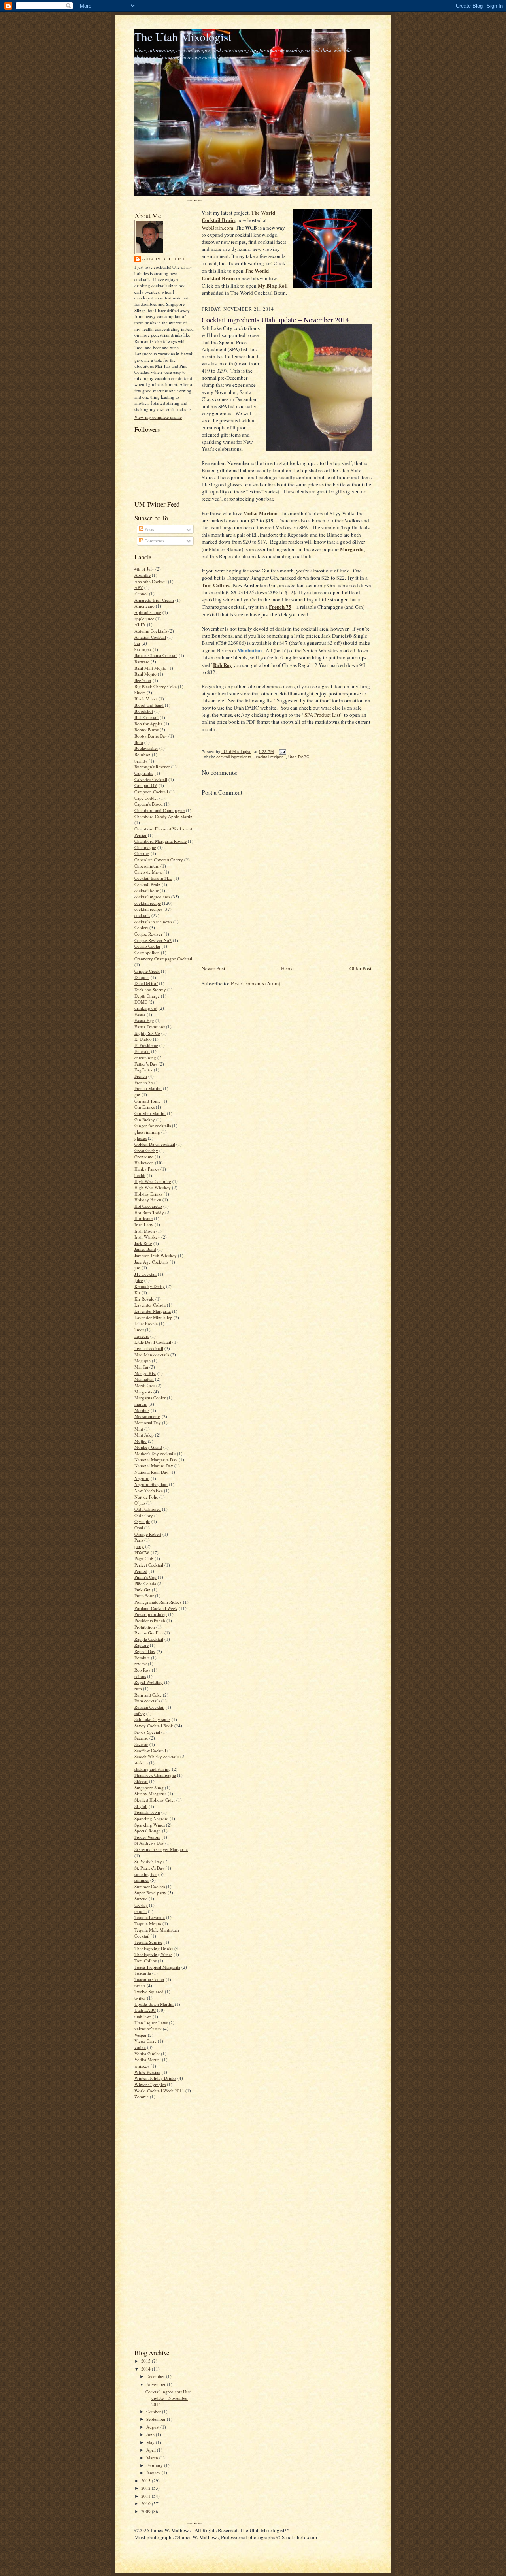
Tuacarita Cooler (149, 1979)
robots (140, 1676)
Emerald (142, 1051)
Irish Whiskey (147, 1237)
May (151, 2442)
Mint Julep (144, 1435)
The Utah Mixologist (183, 37)
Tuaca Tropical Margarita (157, 1967)
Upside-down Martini (154, 2004)
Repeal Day (145, 1651)
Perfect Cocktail (149, 1565)
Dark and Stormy (150, 990)
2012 (146, 2488)
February (155, 2465)
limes (139, 1330)
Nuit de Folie (146, 1497)
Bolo (139, 742)
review (141, 1664)
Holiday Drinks (148, 1194)
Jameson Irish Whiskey (156, 1255)
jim (137, 1268)
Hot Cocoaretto (148, 1206)
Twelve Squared (149, 1991)
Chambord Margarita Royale (160, 841)
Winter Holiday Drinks (155, 2078)
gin (137, 1095)
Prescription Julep (151, 1614)
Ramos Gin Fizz (149, 1633)
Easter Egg (144, 1020)
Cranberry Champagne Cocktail (163, 959)
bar (137, 643)
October (154, 2411)
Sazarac (141, 1738)
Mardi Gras (145, 1385)
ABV (139, 587)
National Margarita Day (156, 1460)
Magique (143, 1360)
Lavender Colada (150, 1305)
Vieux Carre (145, 2041)
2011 (146, 2496)
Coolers (141, 927)
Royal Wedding (149, 1682)
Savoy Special (147, 1732)
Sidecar (141, 1781)
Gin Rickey (145, 1119)
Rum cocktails (147, 1701)
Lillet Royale (146, 1323)
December (156, 2376)
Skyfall (141, 1806)
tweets (140, 1986)
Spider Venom (147, 1837)
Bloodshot (144, 711)
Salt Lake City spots (152, 1719)
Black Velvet (146, 699)
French (141, 1076)
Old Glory (144, 1515)
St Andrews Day (149, 1843)
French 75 (144, 1082)
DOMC (141, 1002)
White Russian (147, 2072)
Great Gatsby (146, 1150)
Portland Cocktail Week (156, 1608)
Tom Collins (145, 1961)
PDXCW (142, 1553)
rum (138, 1688)
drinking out (146, 1008)
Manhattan (144, 1379)
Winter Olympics (150, 2084)
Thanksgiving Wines (153, 1954)
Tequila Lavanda (150, 1917)
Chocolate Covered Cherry (159, 860)
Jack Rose (143, 1243)
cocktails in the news (153, 922)
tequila (141, 1911)
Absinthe (143, 575)
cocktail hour (146, 890)
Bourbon (143, 754)
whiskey (142, 2066)
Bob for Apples (148, 724)
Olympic (142, 1521)
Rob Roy (143, 1670)
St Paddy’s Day (148, 1861)
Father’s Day (146, 1064)
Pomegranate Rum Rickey (158, 1602)
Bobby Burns (146, 730)
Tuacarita (143, 1973)
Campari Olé (146, 785)
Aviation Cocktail (150, 637)
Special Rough (148, 1831)
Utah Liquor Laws (151, 2023)
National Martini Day (154, 1466)
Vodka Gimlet (147, 2053)
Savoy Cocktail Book (154, 1726)
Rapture (142, 1645)
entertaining (145, 1057)
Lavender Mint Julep (153, 1317)
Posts (149, 529)
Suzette (141, 1899)
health (140, 1175)
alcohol (141, 594)
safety (140, 1713)
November (157, 2384)
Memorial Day (148, 1423)
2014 (146, 2369)
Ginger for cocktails (153, 1125)
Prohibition (145, 1627)
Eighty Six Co (147, 1033)
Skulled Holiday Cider (155, 1800)
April (152, 2450)
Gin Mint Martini (150, 1113)
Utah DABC (145, 2010)
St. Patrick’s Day (149, 1868)
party (139, 1546)
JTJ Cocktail (145, 1274)
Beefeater (143, 680)
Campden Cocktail (151, 792)
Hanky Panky (147, 1169)
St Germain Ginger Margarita (161, 1849)
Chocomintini (147, 866)
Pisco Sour (144, 1596)
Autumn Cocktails (151, 631)
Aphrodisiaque (148, 612)
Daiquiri (142, 977)
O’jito (140, 1503)
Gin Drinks (144, 1107)
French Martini (148, 1088)
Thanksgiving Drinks (154, 1948)
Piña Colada (145, 1583)
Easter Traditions (150, 1027)
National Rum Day (151, 1472)
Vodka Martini (148, 2059)
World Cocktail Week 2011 (159, 2091)
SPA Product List (322, 715)
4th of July (144, 569)
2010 (146, 2504)
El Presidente (146, 1045)
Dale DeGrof (146, 983)
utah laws (143, 2016)
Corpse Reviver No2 (153, 940)
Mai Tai (141, 1367)
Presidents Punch (150, 1620)
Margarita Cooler (150, 1398)
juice (139, 1280)
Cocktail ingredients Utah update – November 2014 (169, 2398)
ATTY (140, 624)
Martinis (142, 1410)
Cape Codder (146, 798)
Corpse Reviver (148, 934)
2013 (146, 2481)
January (154, 2473)
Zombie (142, 2097)
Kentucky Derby (150, 1286)
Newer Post (213, 968)
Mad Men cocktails (152, 1355)
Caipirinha (144, 773)
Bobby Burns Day (151, 736)
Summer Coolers (150, 1886)
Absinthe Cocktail (151, 581)
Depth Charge (147, 996)
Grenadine (144, 1157)
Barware (142, 662)
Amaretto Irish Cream (154, 600)
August (153, 2427)
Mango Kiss (145, 1373)
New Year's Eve (149, 1490)
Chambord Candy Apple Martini (164, 816)
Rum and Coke (148, 1695)
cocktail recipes (148, 909)
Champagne (145, 847)
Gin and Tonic (147, 1101)
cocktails (142, 915)
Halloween (144, 1163)
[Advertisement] (158, 2223)
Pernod (141, 1571)
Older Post (361, 968)
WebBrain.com (217, 228)
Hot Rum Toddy (149, 1212)
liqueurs (142, 1336)
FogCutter (143, 1070)
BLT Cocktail (146, 717)
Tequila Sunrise (148, 1942)
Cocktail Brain (147, 884)
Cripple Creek (147, 971)
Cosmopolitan (147, 952)
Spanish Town (147, 1812)
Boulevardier (146, 748)
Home (287, 968)
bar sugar (143, 649)
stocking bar (146, 1874)
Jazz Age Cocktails (151, 1262)
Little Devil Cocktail (153, 1342)
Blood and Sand (149, 705)
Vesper (141, 2035)
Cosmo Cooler (147, 946)
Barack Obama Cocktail (156, 655)
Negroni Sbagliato (151, 1484)
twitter (140, 1998)
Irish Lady (144, 1225)
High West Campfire (153, 1181)
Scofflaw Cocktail (150, 1750)
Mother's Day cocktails (155, 1453)
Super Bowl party (150, 1893)
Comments (154, 541)
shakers (141, 1763)
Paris (139, 1540)
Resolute (142, 1658)
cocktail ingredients (152, 897)
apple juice (144, 619)
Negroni (142, 1478)
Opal (139, 1528)
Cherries (142, 853)
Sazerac (141, 1744)
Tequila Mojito (148, 1924)
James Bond (145, 1249)
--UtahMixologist (164, 259)
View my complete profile (158, 417)
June (151, 2434)
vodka (140, 2047)
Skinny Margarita (150, 1794)
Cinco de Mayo (148, 872)
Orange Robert (148, 1534)
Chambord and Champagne (160, 810)
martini (141, 1404)
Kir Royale (144, 1299)
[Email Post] (282, 752)
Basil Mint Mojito (150, 668)
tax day (141, 1905)
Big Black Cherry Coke (156, 686)
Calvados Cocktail (151, 779)
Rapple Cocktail (149, 1639)
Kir (137, 1293)
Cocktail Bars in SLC (153, 878)
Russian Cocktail (149, 1707)
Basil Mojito (145, 674)
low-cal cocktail (149, 1348)
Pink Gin (143, 1590)
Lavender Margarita (153, 1311)
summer (142, 1880)
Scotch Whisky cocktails (157, 1756)
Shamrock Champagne (155, 1775)
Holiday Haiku (148, 1200)
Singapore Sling (149, 1788)
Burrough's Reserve (152, 767)
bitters (140, 692)
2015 (146, 2361)
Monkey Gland (148, 1447)
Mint (139, 1429)
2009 (146, 2511)
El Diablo (143, 1039)
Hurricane (143, 1218)
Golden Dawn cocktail (155, 1144)
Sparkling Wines (150, 1825)
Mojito (141, 1441)
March (153, 2458)
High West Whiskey (153, 1187)
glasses (141, 1138)
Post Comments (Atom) (256, 983)
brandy (141, 761)
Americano (144, 606)
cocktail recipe (148, 903)
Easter (140, 1014)
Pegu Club (144, 1558)
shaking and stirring (153, 1769)
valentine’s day (148, 2029)
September (157, 2419)
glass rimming (147, 1132)
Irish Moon (145, 1231)
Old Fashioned (148, 1509)
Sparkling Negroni (151, 1818)
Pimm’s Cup (145, 1577)
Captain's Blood (149, 804)
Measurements (147, 1416)
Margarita (143, 1392)
